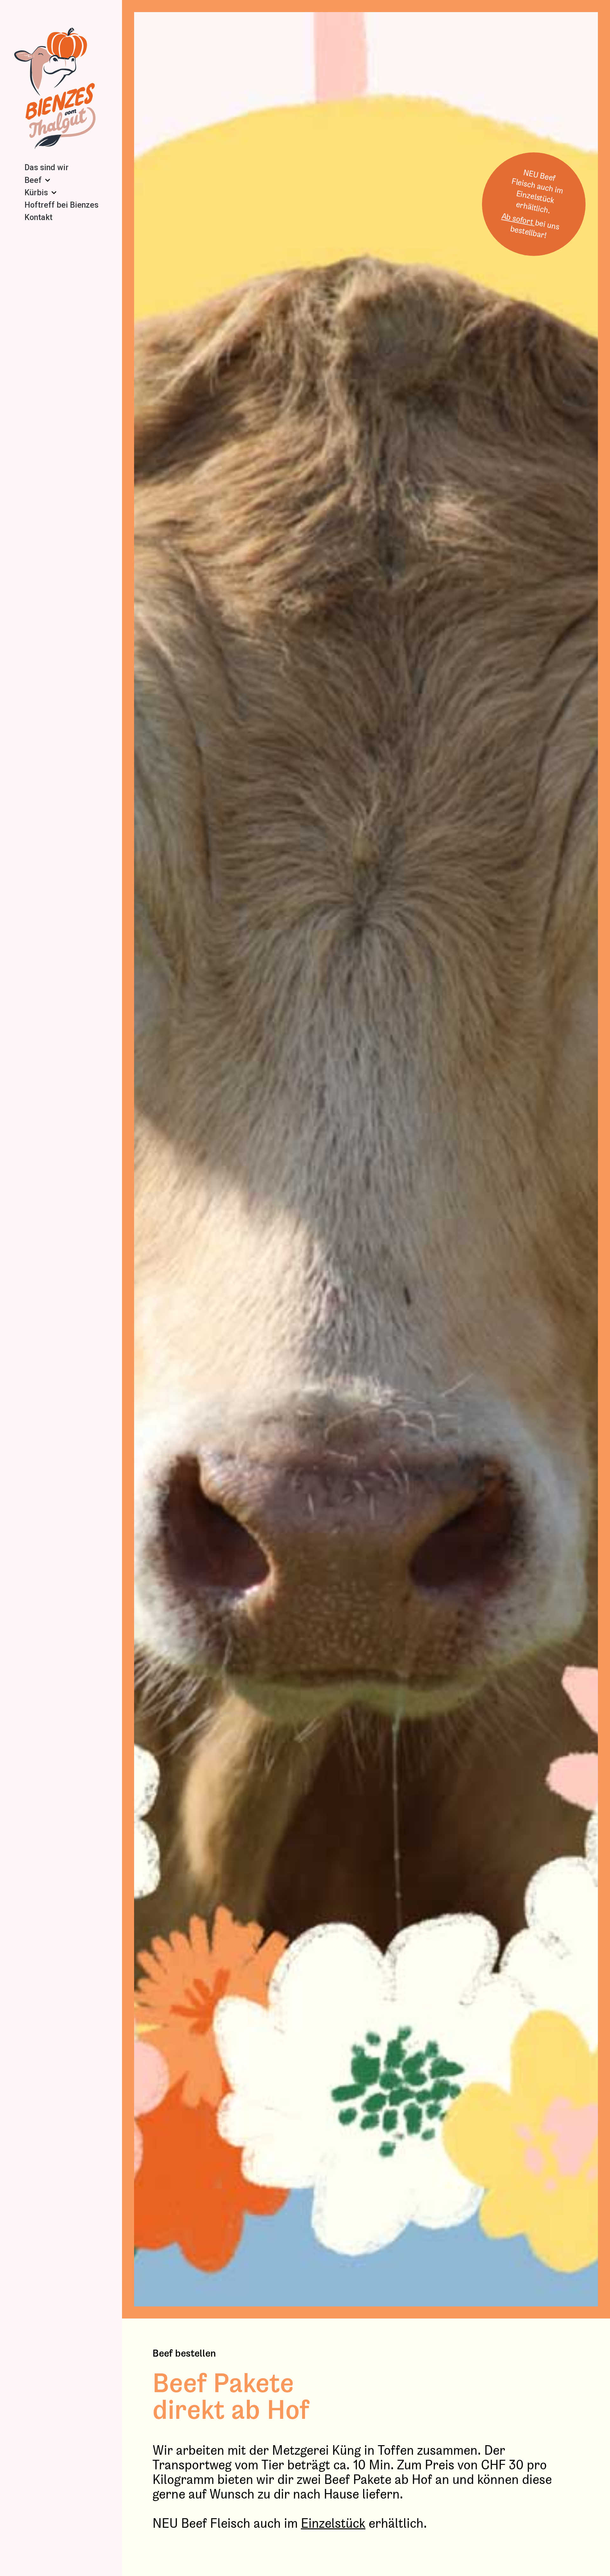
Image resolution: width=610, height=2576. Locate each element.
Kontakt (38, 217)
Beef (33, 180)
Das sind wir (47, 167)
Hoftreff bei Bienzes (61, 205)
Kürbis (36, 193)
